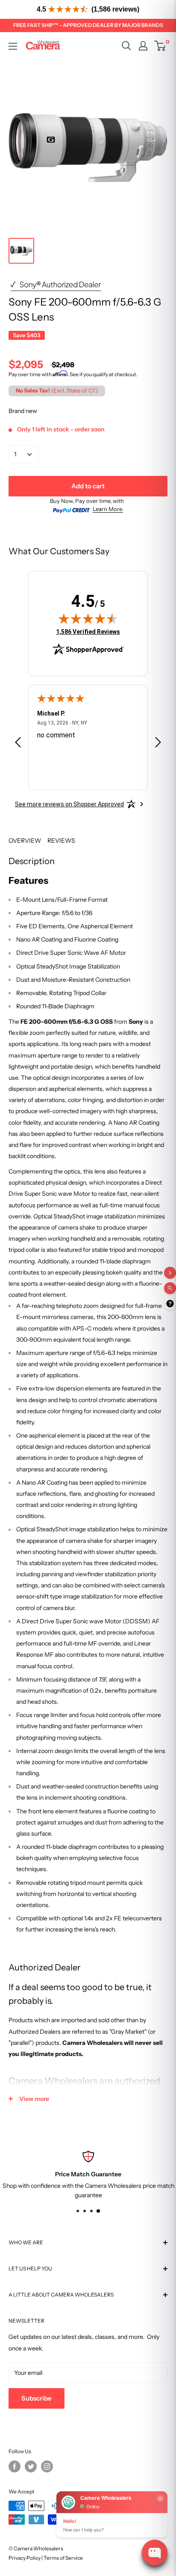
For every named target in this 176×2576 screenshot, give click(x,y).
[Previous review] (18, 744)
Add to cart (88, 486)
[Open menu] (13, 46)
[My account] (143, 46)
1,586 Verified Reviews (88, 631)
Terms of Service (63, 2558)
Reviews (61, 841)
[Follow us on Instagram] (47, 2466)
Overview (25, 841)
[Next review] (158, 744)
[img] (88, 618)
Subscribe (37, 2398)
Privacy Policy (25, 2558)
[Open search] (126, 46)
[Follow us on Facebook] (15, 2466)
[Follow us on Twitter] (31, 2466)
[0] (160, 46)
